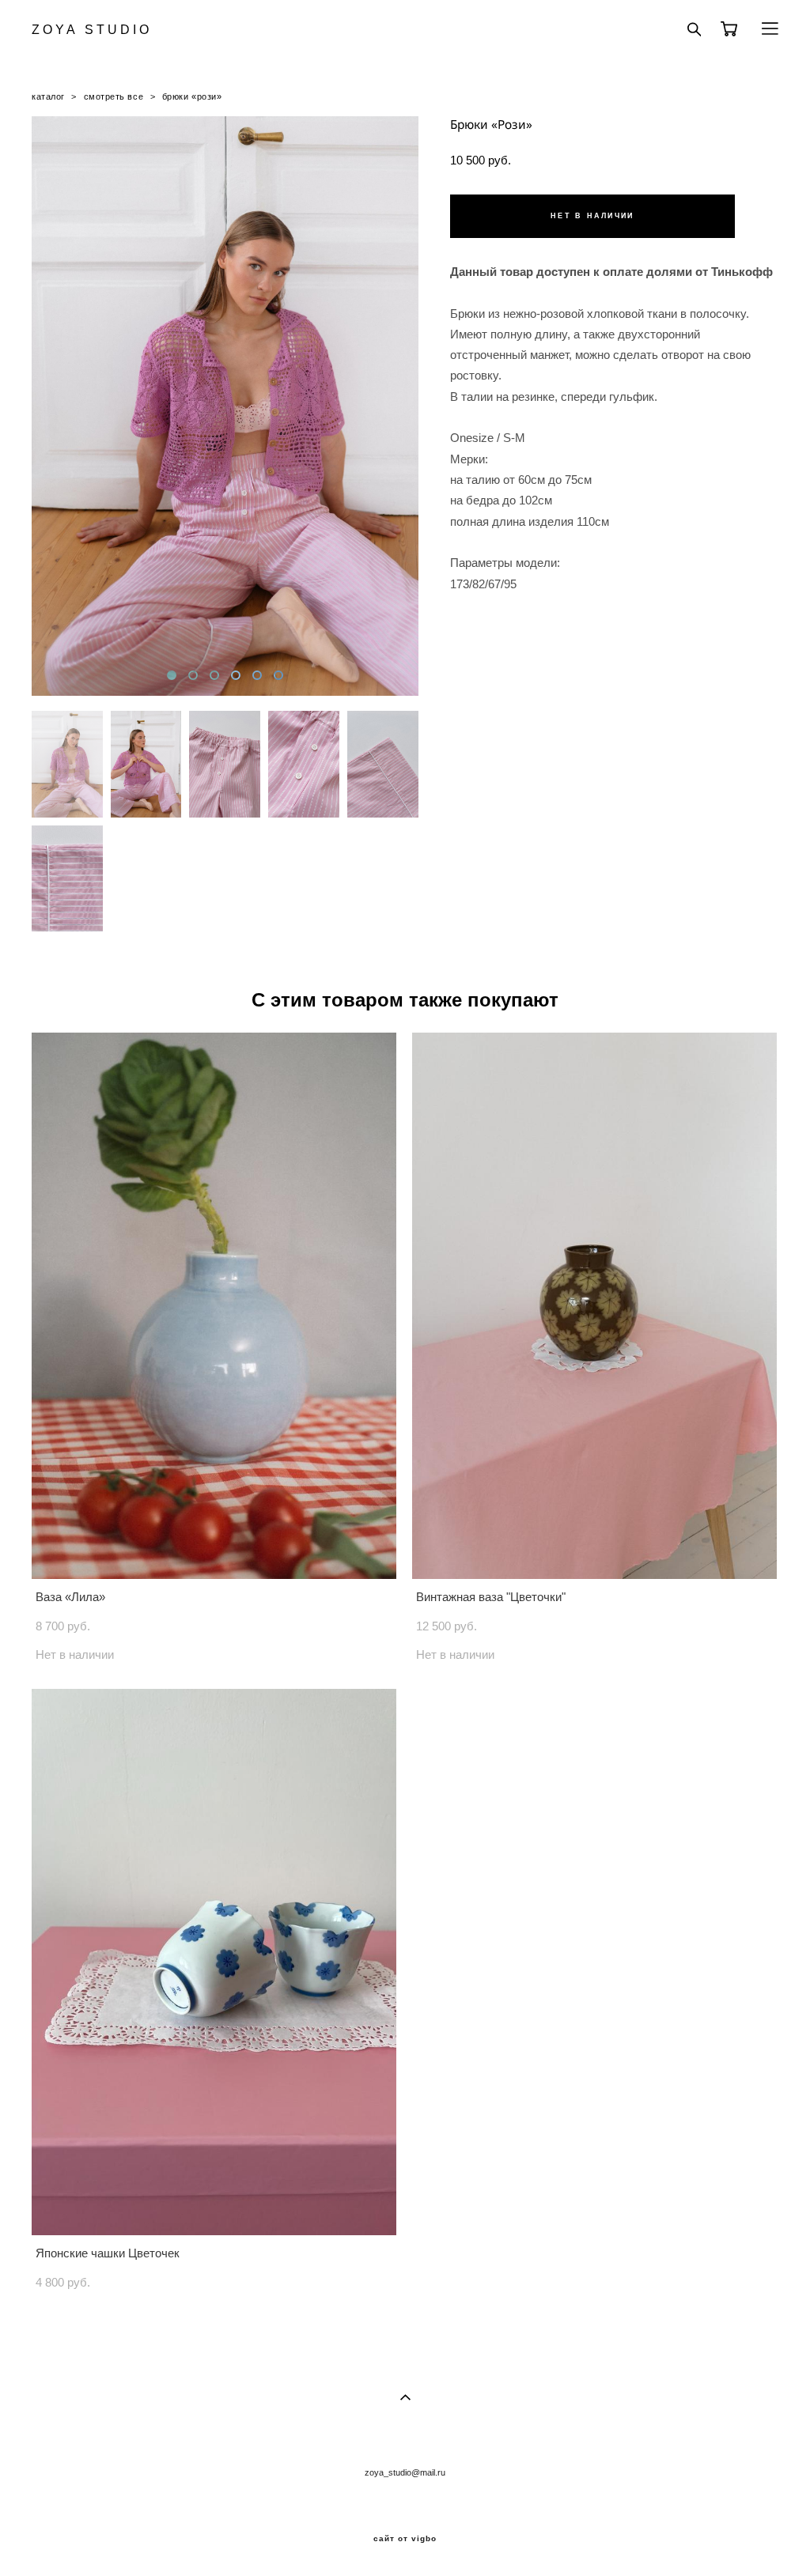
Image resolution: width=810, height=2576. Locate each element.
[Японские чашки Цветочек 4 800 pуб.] (214, 1962)
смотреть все (114, 96)
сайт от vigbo (405, 2539)
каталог (48, 96)
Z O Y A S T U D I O (90, 30)
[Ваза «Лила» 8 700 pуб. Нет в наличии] (214, 1306)
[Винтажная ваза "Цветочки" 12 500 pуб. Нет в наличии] (594, 1306)
